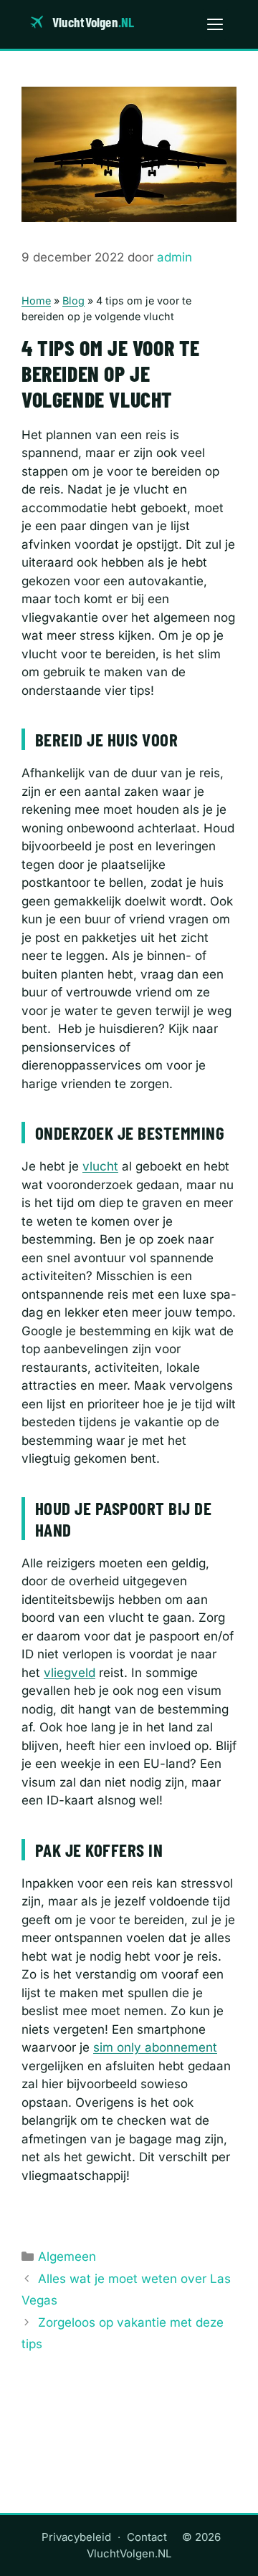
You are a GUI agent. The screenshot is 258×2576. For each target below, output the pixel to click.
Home (36, 301)
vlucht (100, 1166)
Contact (147, 2537)
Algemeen (67, 2257)
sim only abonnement (155, 2047)
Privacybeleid (76, 2537)
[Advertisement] (129, 2445)
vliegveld (70, 1673)
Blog (73, 301)
